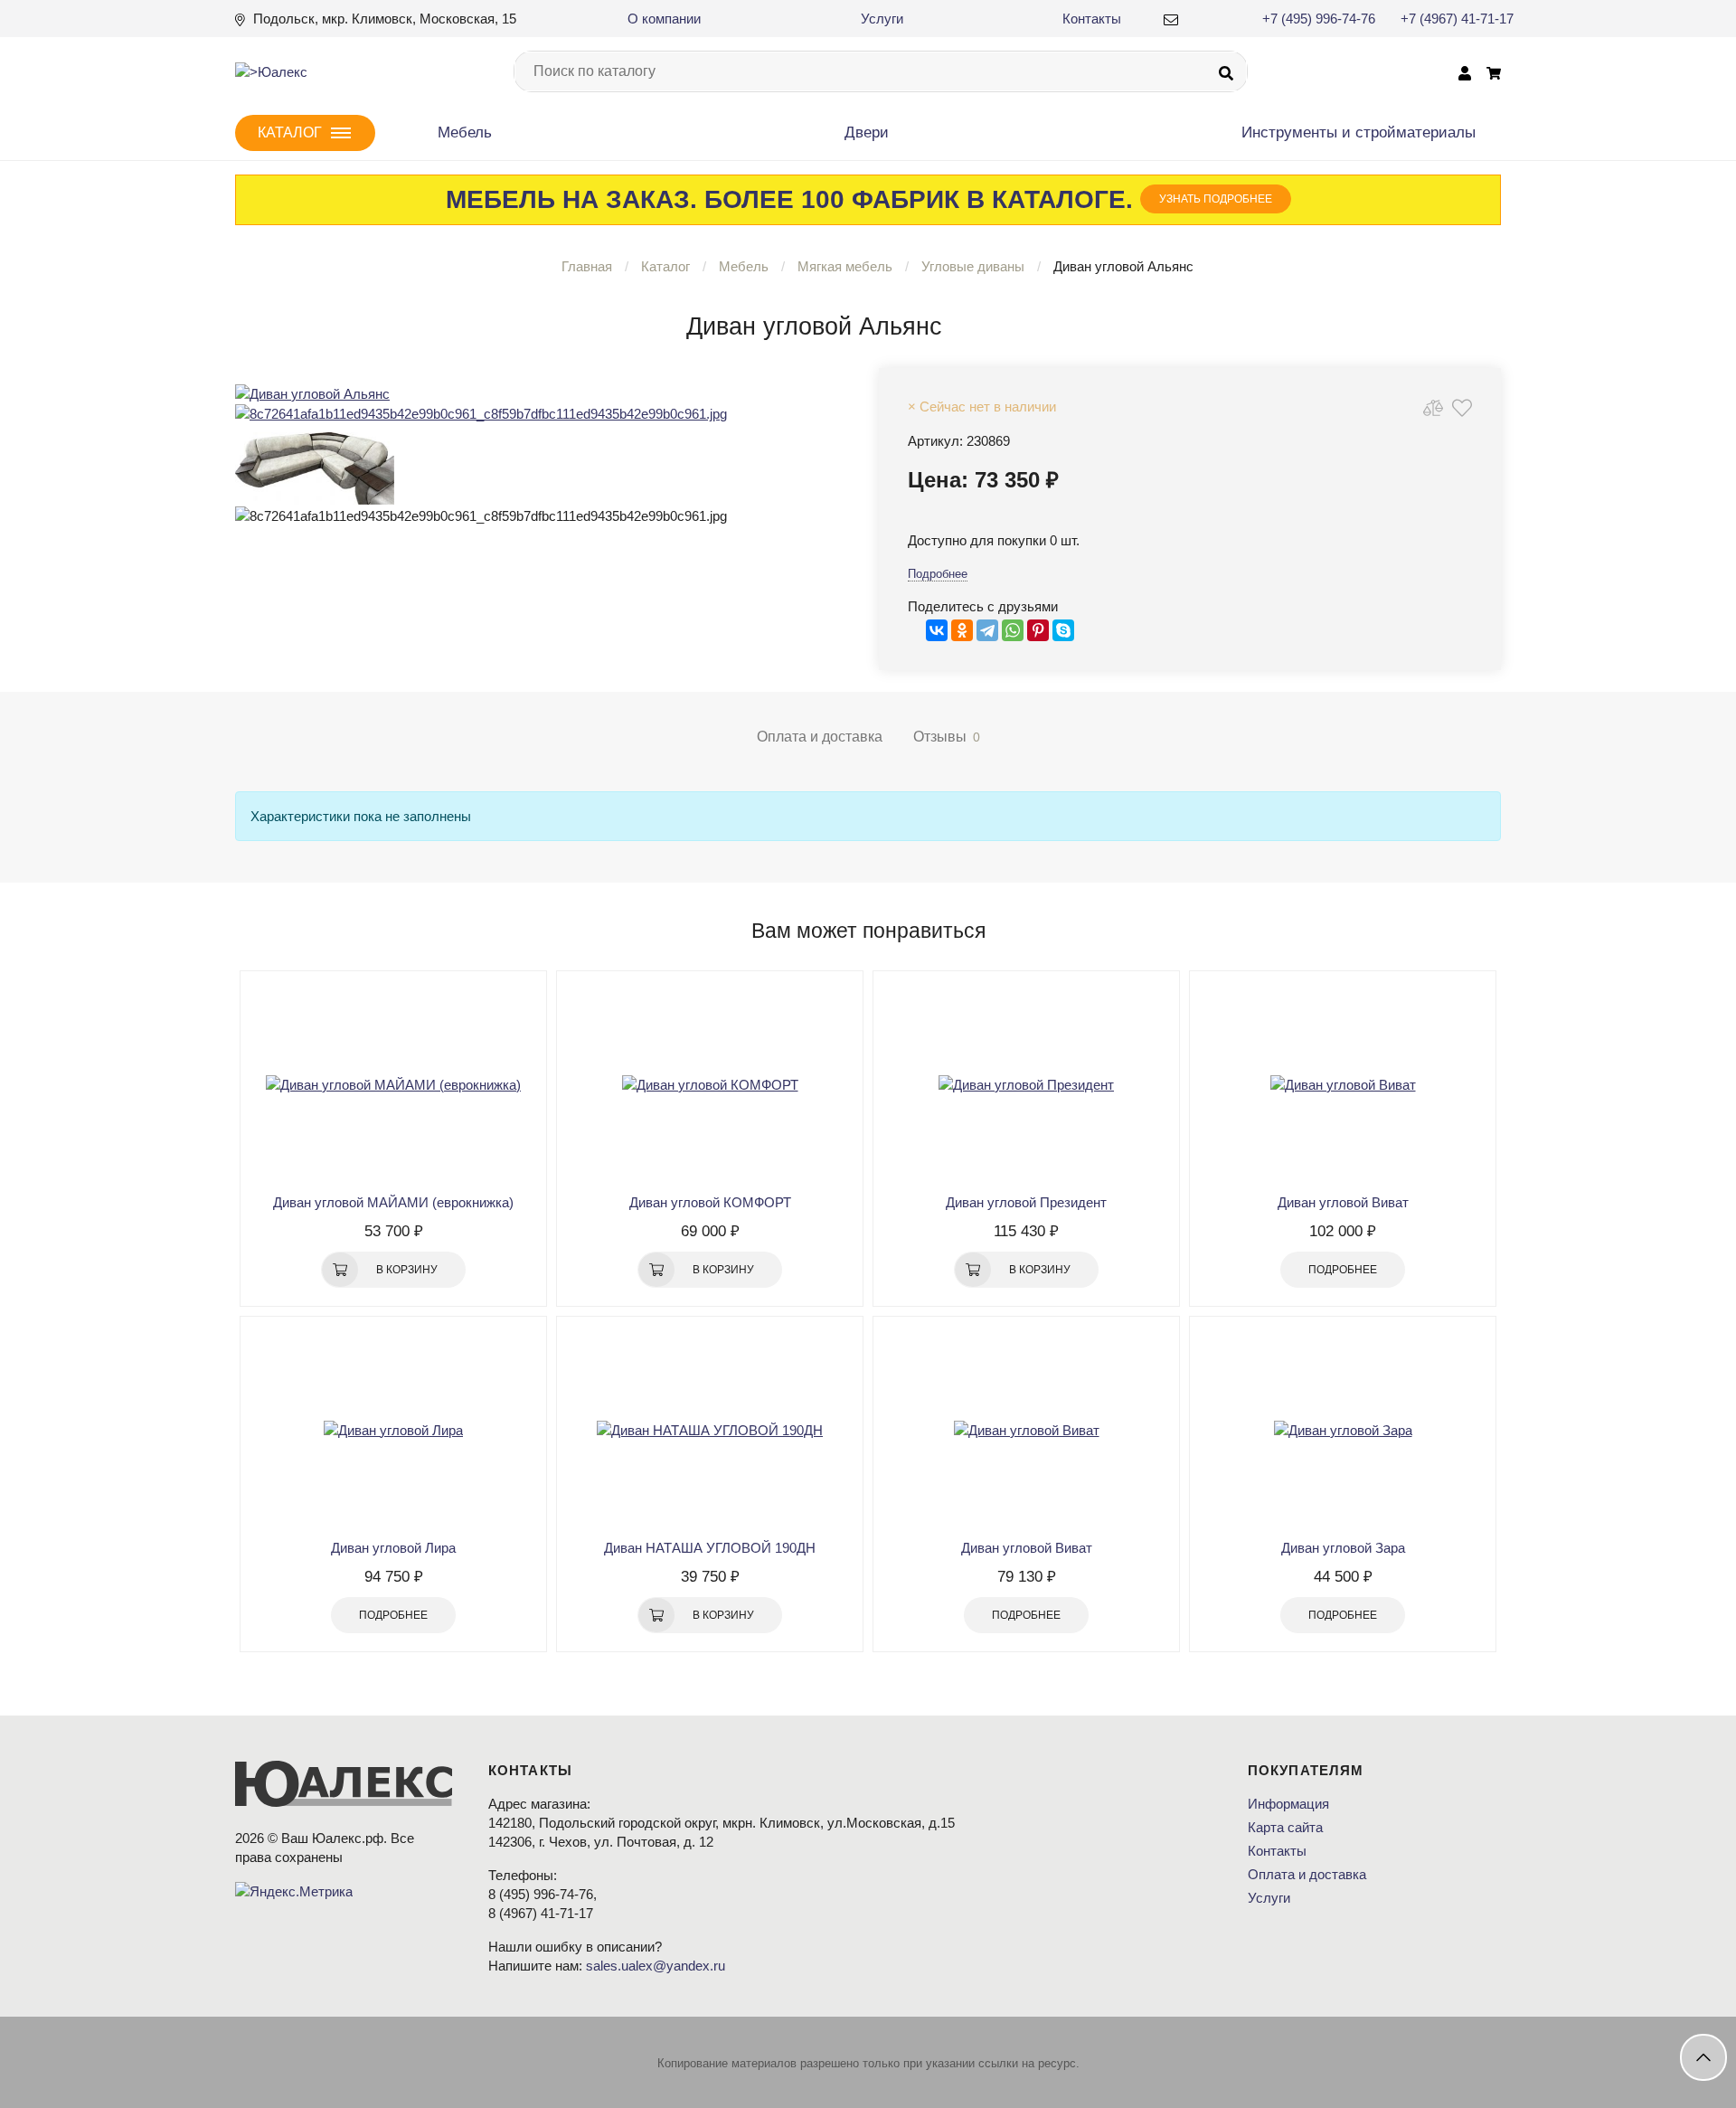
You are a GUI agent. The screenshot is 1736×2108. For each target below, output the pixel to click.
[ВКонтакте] (937, 630)
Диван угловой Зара (1343, 1548)
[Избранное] (1462, 407)
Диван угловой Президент (1026, 1202)
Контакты (1092, 19)
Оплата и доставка (1307, 1874)
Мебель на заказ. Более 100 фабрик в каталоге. (859, 199)
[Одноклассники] (962, 630)
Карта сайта (1285, 1827)
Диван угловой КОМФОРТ (710, 1202)
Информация (1288, 1804)
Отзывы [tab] (947, 737)
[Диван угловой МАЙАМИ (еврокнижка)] (393, 1084)
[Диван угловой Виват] (1343, 1084)
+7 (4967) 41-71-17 (1457, 19)
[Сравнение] (1433, 407)
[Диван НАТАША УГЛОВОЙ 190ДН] (710, 1430)
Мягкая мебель (845, 266)
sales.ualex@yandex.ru (656, 1966)
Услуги (882, 19)
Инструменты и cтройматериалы (1359, 132)
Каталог (665, 266)
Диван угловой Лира (393, 1548)
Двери (867, 132)
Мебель (465, 132)
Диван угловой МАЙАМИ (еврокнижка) (393, 1202)
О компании (664, 19)
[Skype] (1063, 630)
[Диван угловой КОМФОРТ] (710, 1084)
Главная (587, 266)
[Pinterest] (1038, 630)
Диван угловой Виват (1343, 1202)
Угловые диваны (973, 266)
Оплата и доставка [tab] (820, 737)
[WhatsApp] (1013, 630)
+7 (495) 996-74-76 (1319, 19)
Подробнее (938, 574)
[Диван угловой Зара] (1343, 1430)
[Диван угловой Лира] (393, 1430)
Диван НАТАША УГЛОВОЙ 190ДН (710, 1548)
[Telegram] (987, 630)
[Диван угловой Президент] (1026, 1084)
